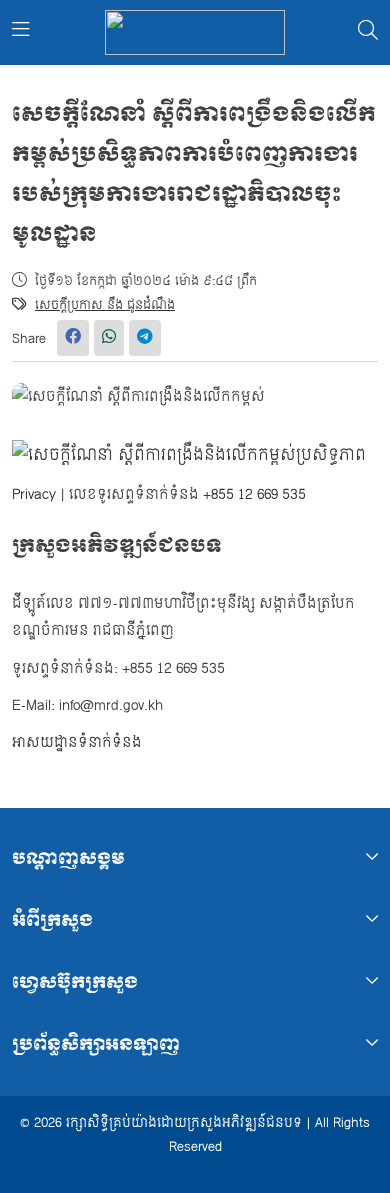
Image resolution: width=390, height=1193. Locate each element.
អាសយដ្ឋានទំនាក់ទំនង (77, 742)
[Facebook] (73, 338)
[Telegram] (145, 338)
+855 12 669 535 (254, 494)
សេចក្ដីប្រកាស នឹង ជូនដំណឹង (105, 305)
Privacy (34, 494)
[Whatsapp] (109, 338)
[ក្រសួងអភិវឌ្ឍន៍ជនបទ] (195, 32)
